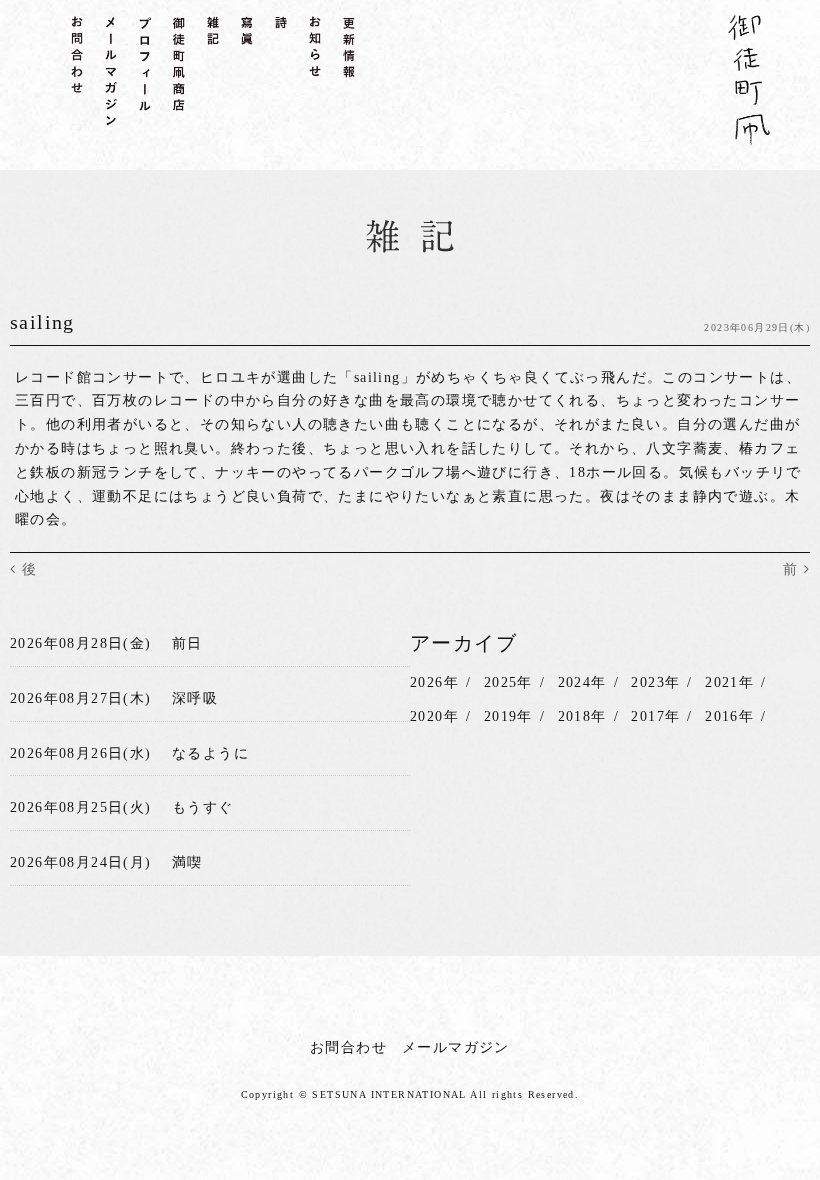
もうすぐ (203, 807)
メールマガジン (456, 1047)
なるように (210, 753)
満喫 (187, 862)
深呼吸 (195, 698)
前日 (187, 643)
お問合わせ (348, 1047)
